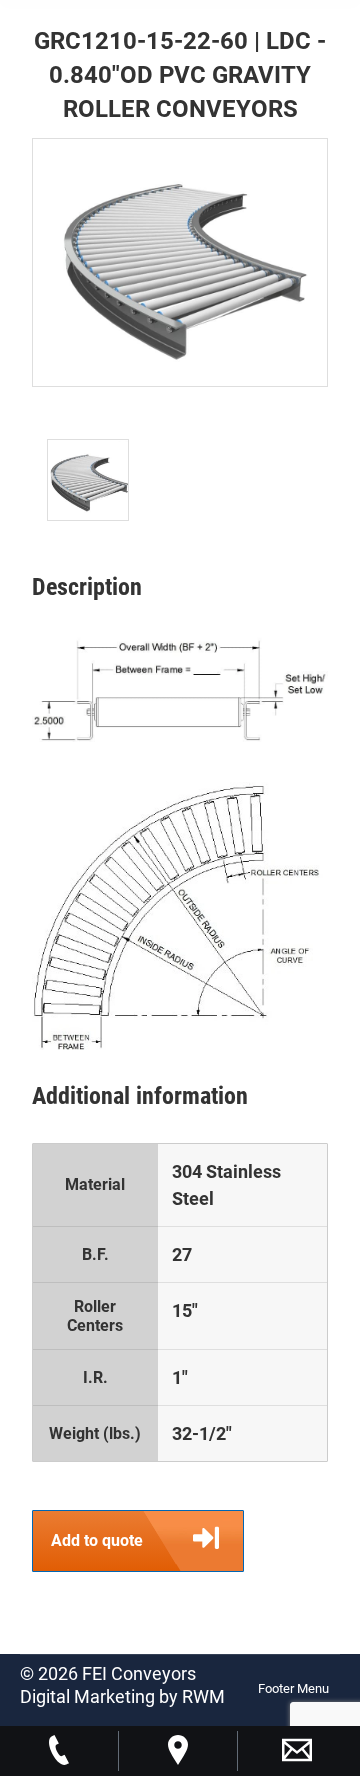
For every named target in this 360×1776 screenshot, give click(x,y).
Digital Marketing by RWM (122, 1696)
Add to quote (97, 1540)
